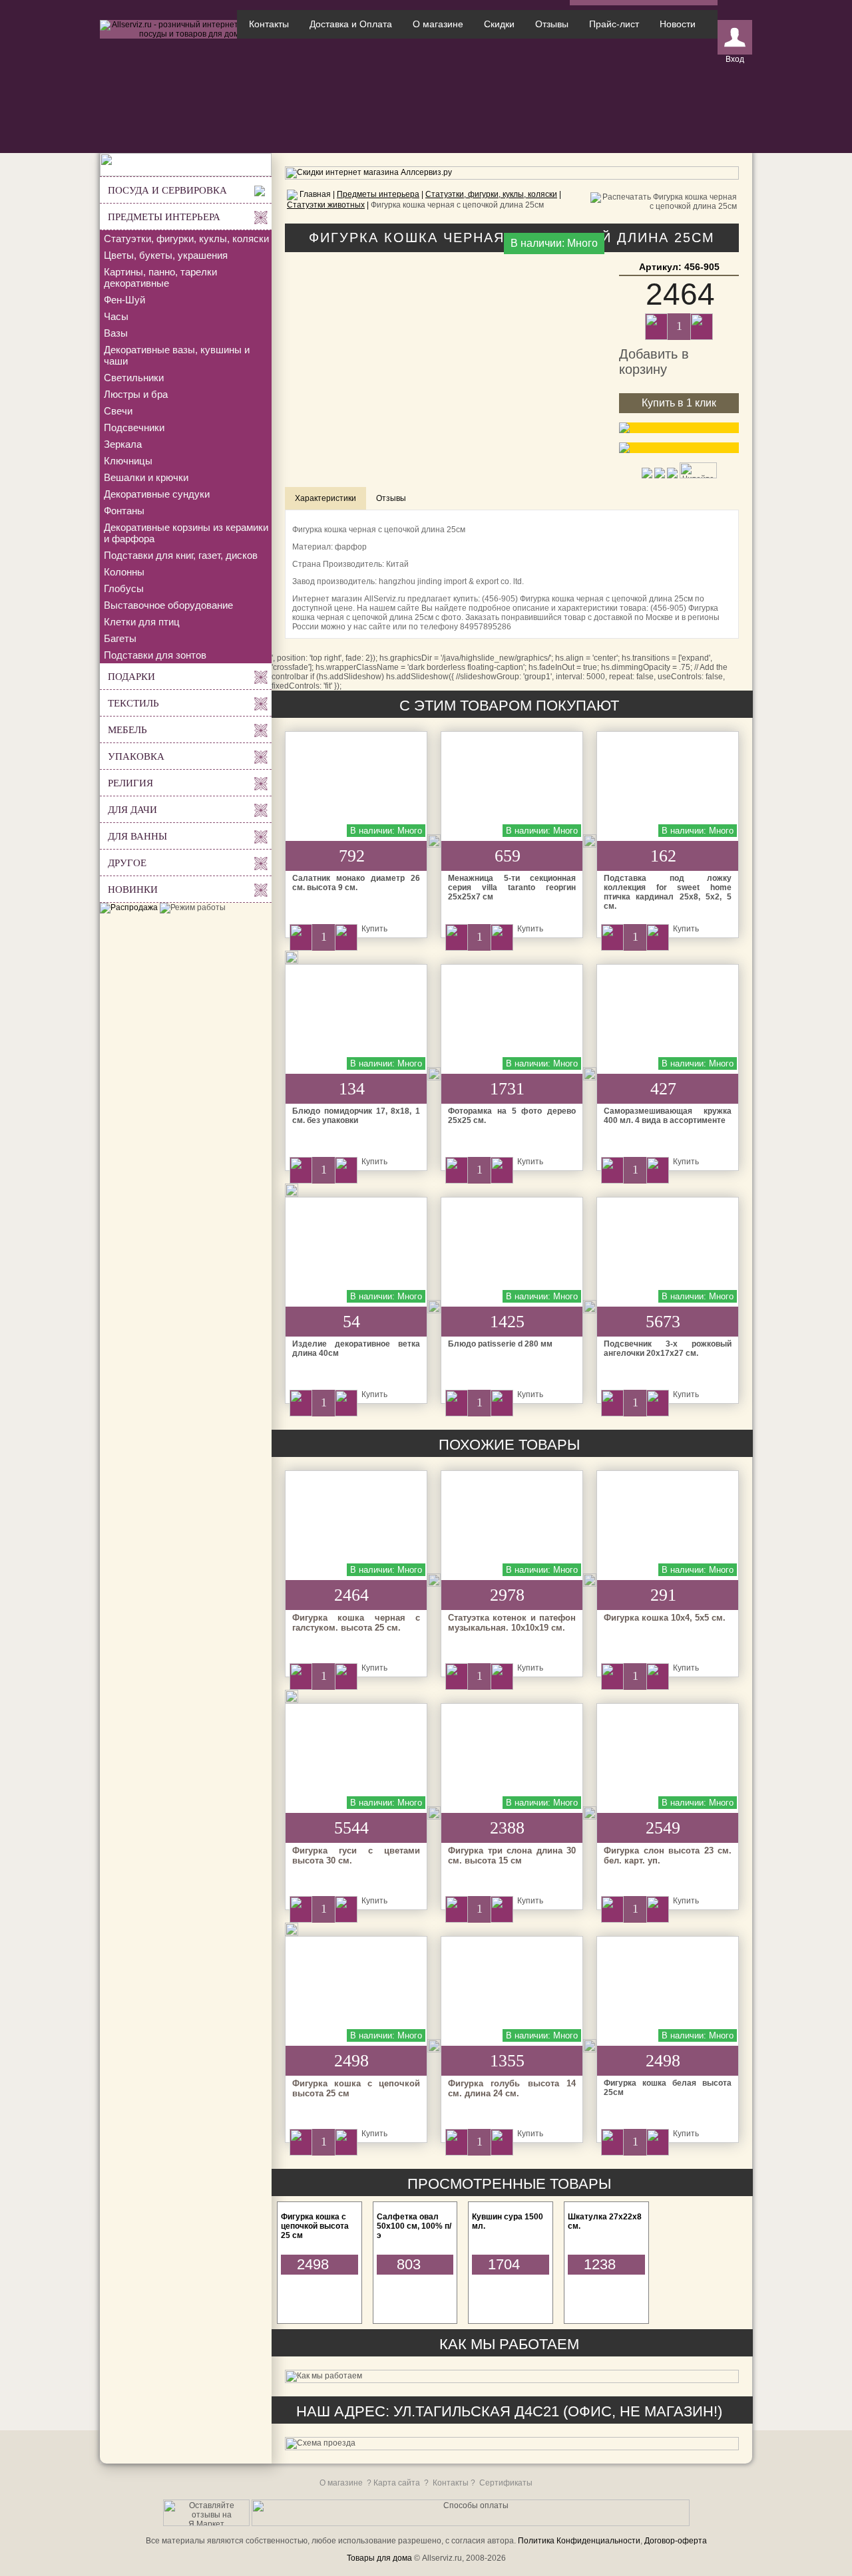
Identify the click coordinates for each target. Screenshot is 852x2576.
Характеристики (325, 498)
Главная (315, 194)
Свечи (118, 411)
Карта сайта (397, 2483)
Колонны (124, 572)
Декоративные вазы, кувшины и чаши (177, 355)
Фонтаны (124, 511)
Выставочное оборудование (168, 605)
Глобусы (124, 588)
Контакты (269, 24)
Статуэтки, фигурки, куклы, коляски (186, 239)
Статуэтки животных (326, 205)
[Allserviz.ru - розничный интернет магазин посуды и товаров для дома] (186, 34)
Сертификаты (506, 2483)
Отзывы (552, 24)
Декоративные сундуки (157, 494)
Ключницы (128, 461)
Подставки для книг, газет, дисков (181, 555)
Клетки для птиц (142, 622)
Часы (116, 316)
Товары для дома (379, 2558)
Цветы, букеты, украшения (166, 255)
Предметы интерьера (378, 194)
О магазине (438, 24)
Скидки (499, 24)
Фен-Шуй (124, 300)
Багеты (120, 638)
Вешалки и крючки (146, 477)
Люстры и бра (136, 394)
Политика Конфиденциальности (579, 2541)
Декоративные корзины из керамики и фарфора (186, 533)
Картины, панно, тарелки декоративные (160, 277)
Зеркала (123, 444)
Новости (678, 24)
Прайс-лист (614, 24)
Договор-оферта (676, 2541)
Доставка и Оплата (351, 24)
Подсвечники (134, 427)
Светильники (134, 378)
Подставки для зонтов (155, 655)
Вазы (116, 333)
